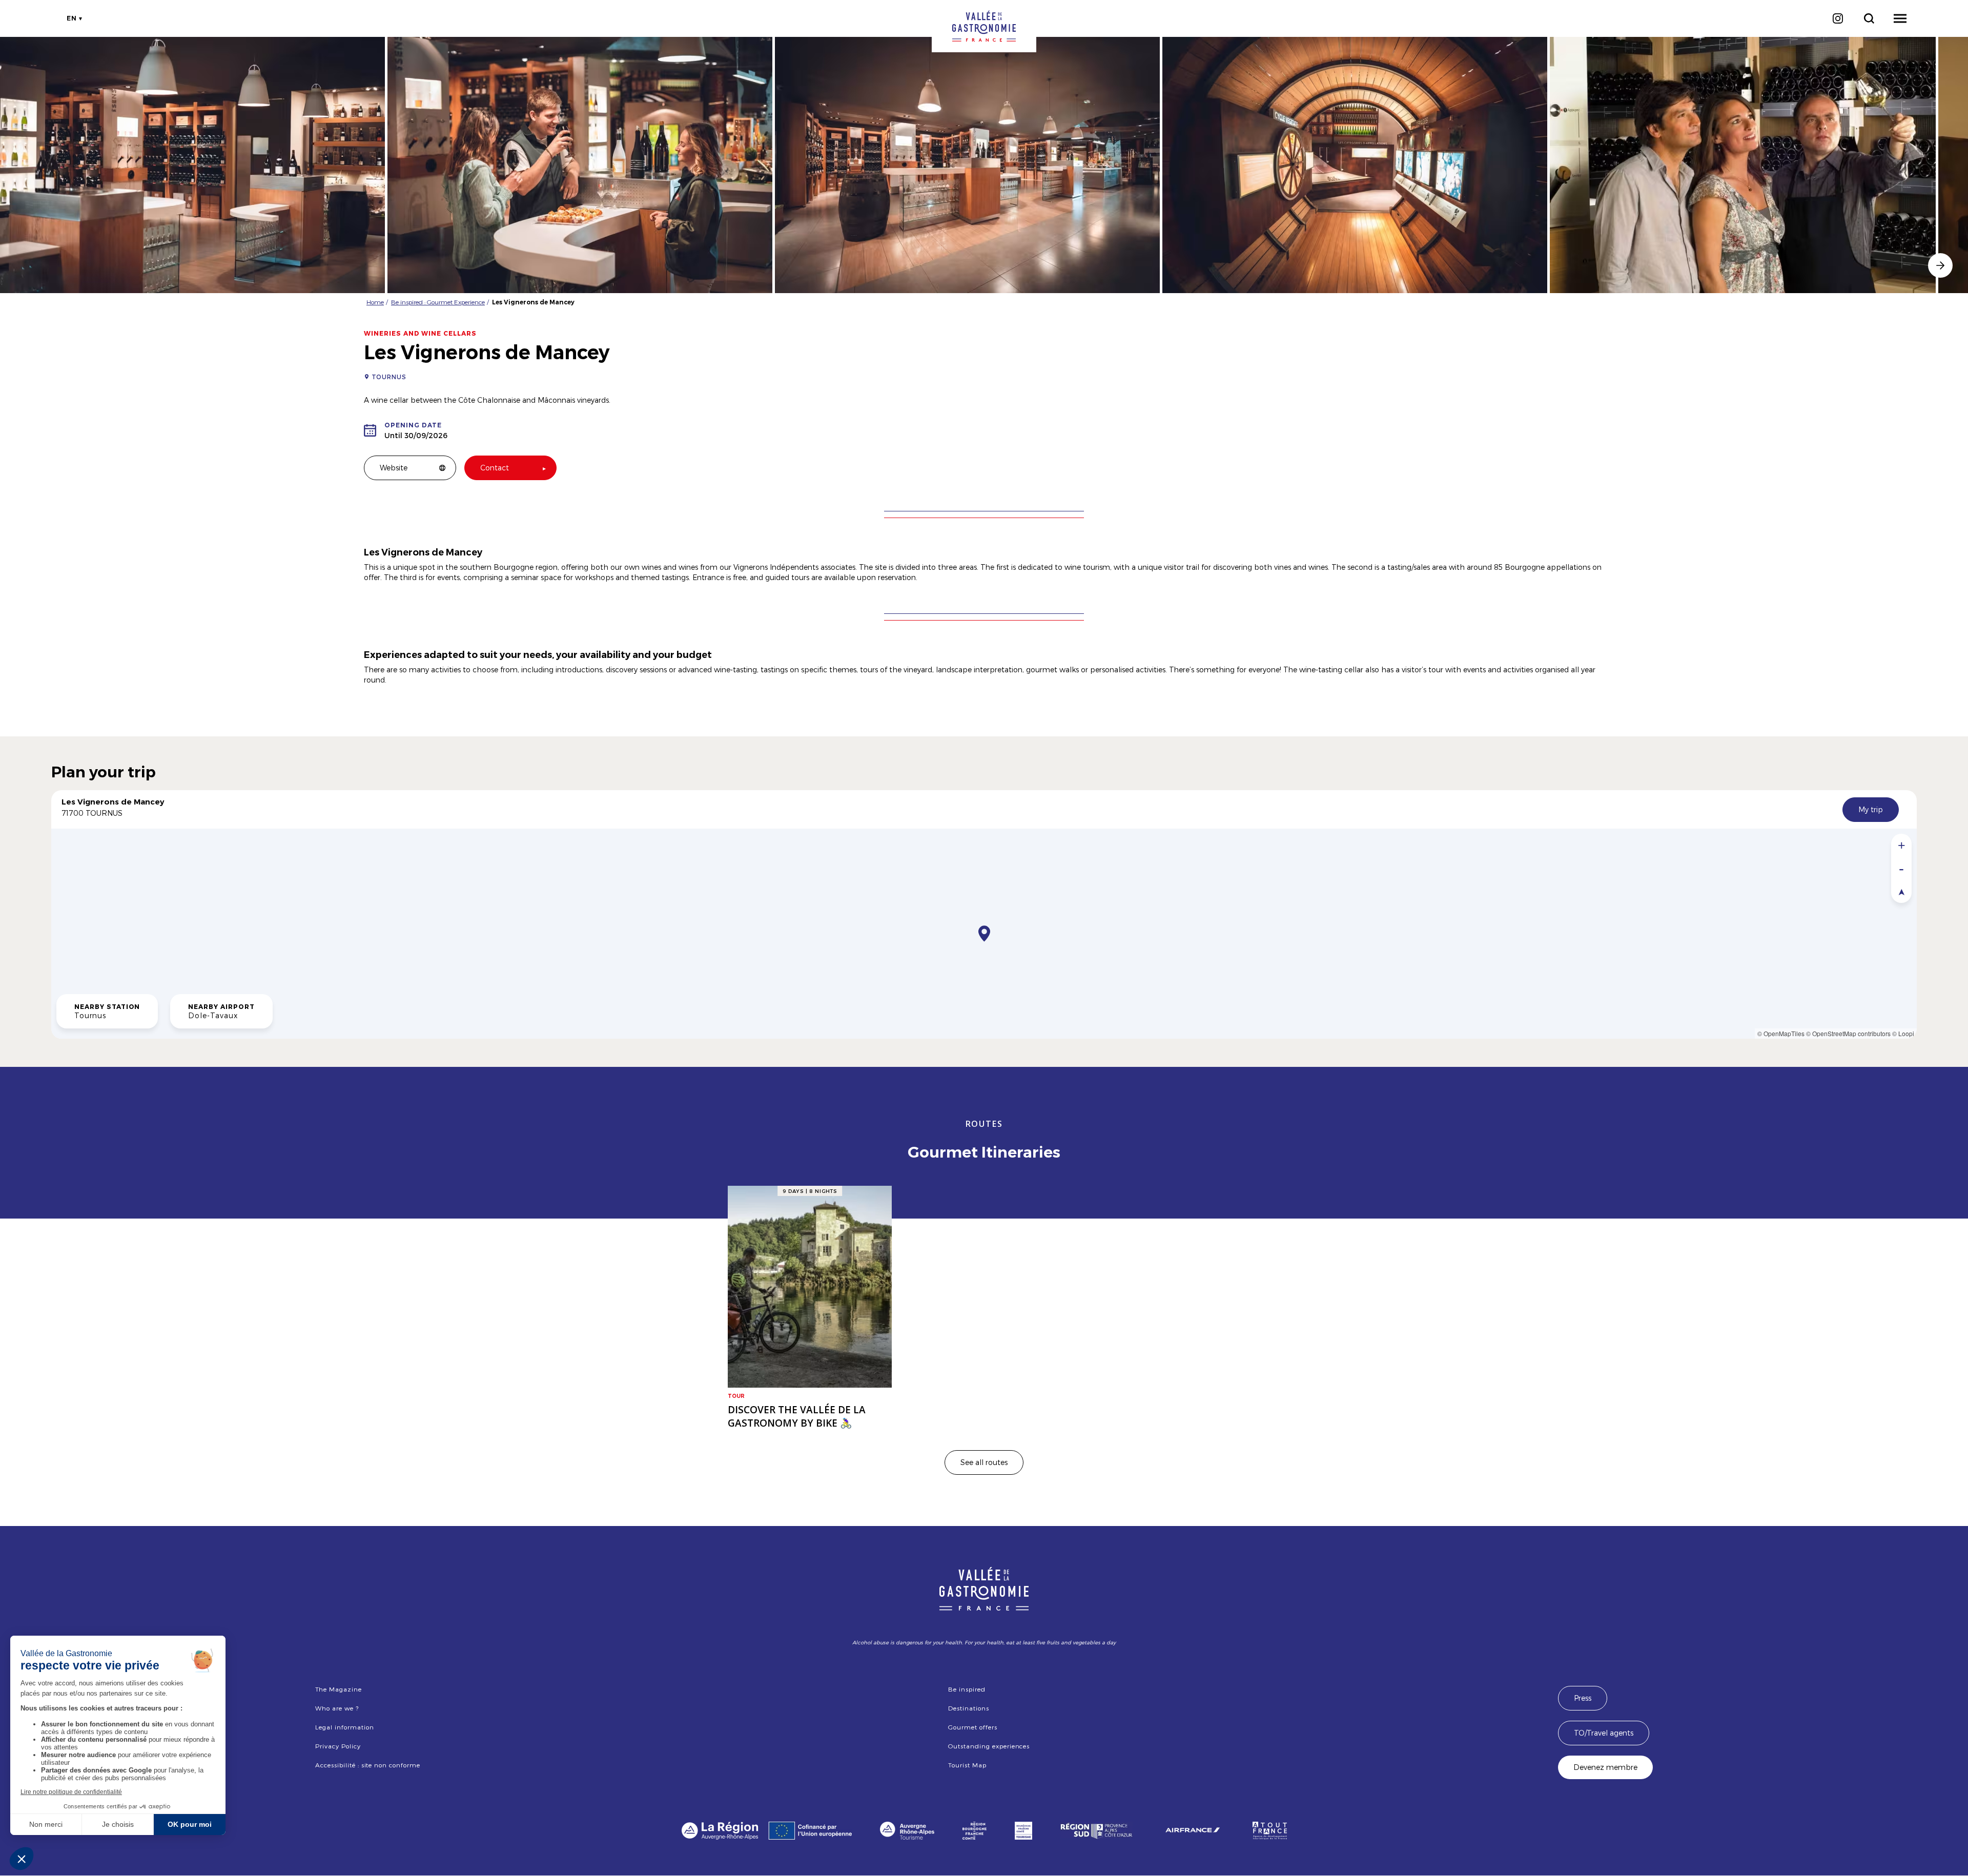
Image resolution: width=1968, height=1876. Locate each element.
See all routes (984, 1462)
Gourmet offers (972, 1727)
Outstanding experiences (989, 1746)
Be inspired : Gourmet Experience (438, 302)
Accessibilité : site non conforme (368, 1765)
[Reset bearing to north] (1901, 891)
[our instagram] (1838, 18)
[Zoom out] (1901, 868)
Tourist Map (967, 1765)
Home (375, 302)
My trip (1871, 809)
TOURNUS (389, 377)
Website (394, 468)
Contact (495, 468)
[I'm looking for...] (1869, 18)
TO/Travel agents (1604, 1733)
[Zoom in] (1901, 845)
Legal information (344, 1727)
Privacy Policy (338, 1746)
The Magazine (339, 1689)
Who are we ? (337, 1708)
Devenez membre (1605, 1767)
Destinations (969, 1708)
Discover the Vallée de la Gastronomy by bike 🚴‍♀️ (797, 1416)
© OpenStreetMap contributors (1848, 1033)
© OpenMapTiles (1781, 1033)
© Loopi (1903, 1033)
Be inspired (967, 1689)
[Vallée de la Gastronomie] (984, 26)
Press (1583, 1698)
